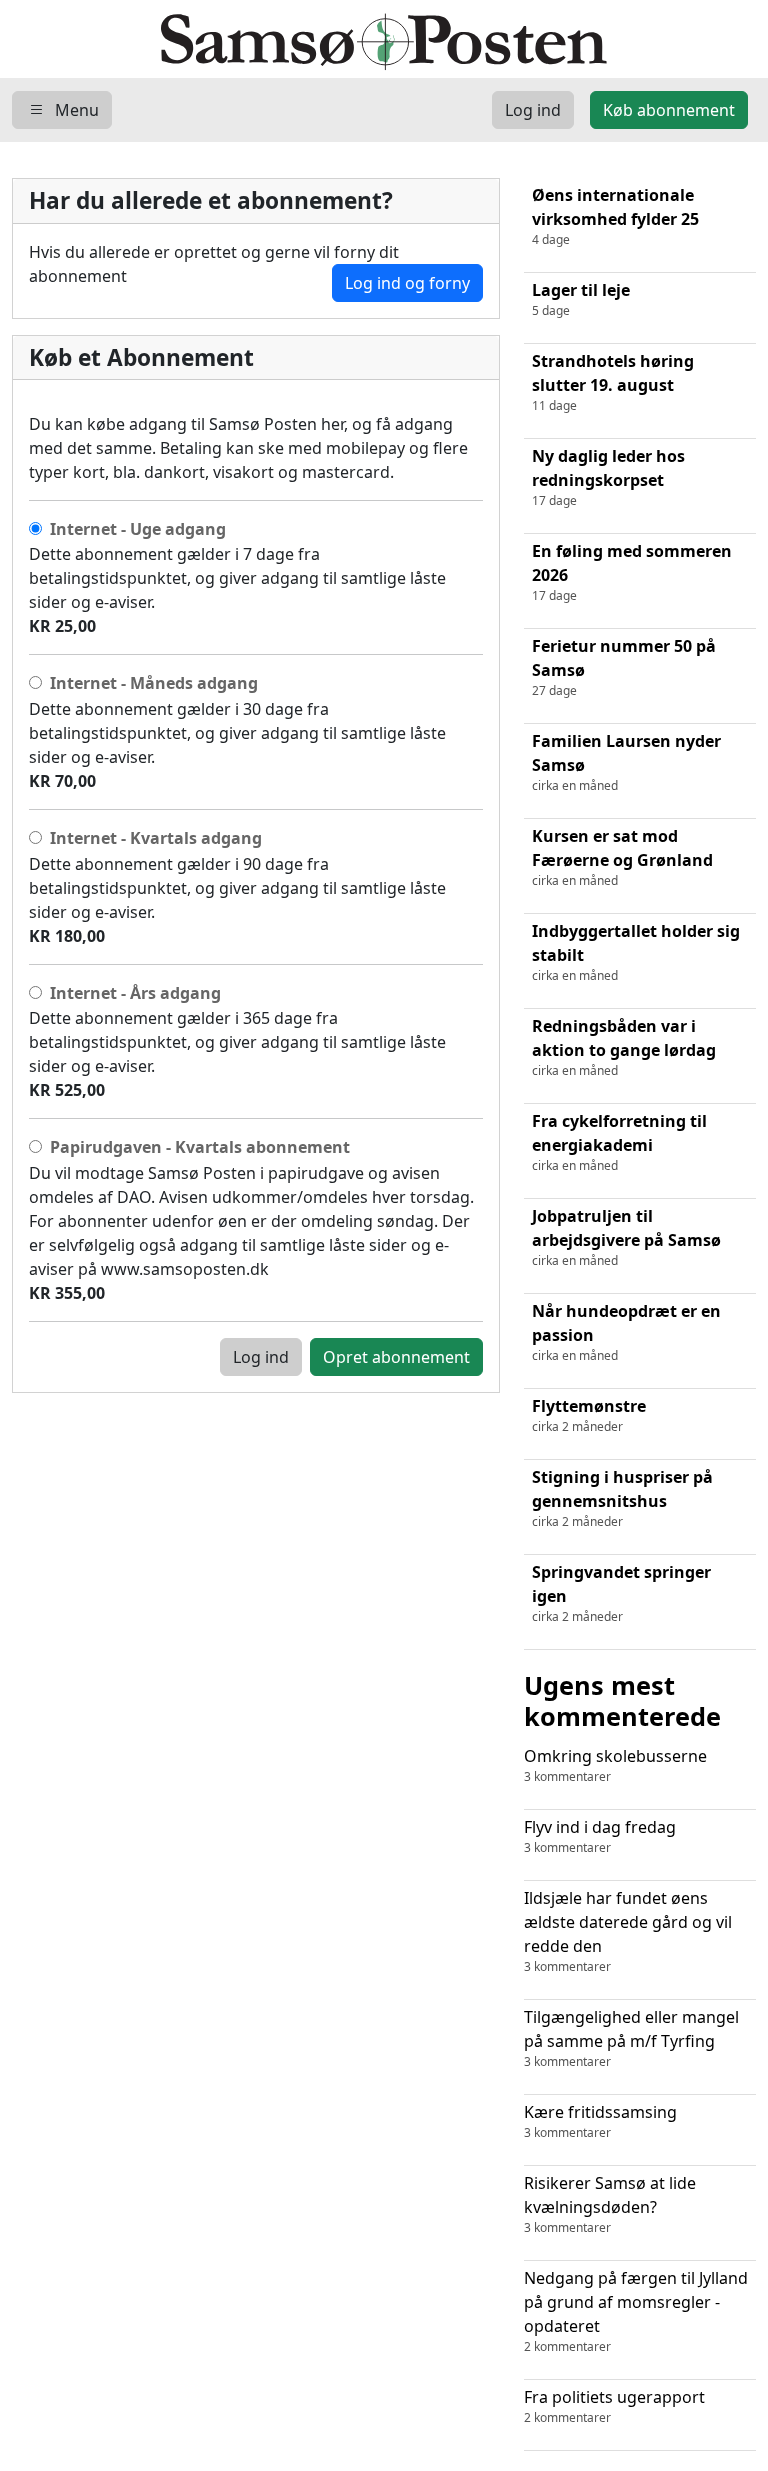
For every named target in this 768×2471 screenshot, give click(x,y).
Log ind (261, 1357)
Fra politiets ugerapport (614, 2406)
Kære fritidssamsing (600, 2121)
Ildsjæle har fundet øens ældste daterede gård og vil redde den (628, 1931)
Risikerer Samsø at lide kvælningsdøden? (610, 2204)
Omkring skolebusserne (615, 1765)
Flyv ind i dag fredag (600, 1836)
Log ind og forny (407, 283)
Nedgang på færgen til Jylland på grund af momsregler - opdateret (636, 2311)
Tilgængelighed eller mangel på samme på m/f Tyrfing (631, 2038)
